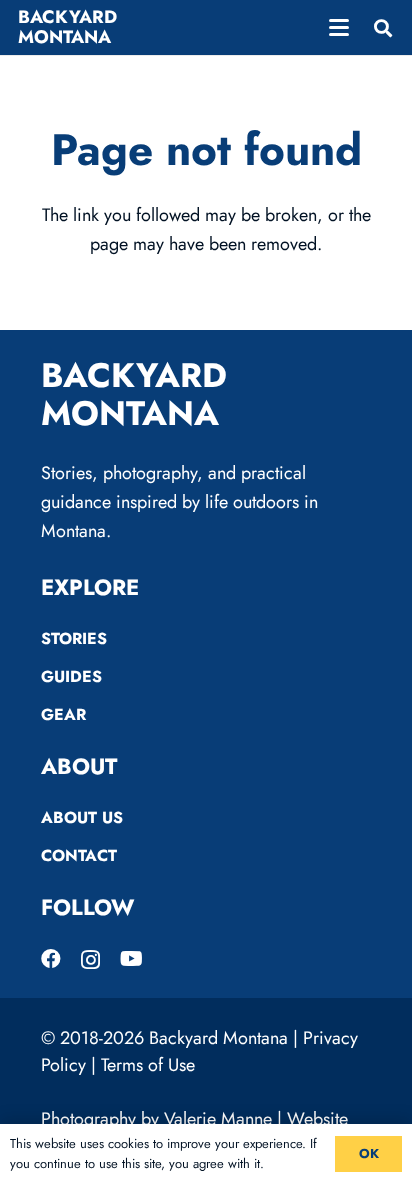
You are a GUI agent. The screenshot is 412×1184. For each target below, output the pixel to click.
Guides (71, 676)
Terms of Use (148, 1065)
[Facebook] (51, 959)
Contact (79, 855)
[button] (339, 28)
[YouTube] (131, 959)
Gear (63, 714)
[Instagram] (90, 960)
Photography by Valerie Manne (156, 1119)
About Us (82, 817)
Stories (74, 638)
